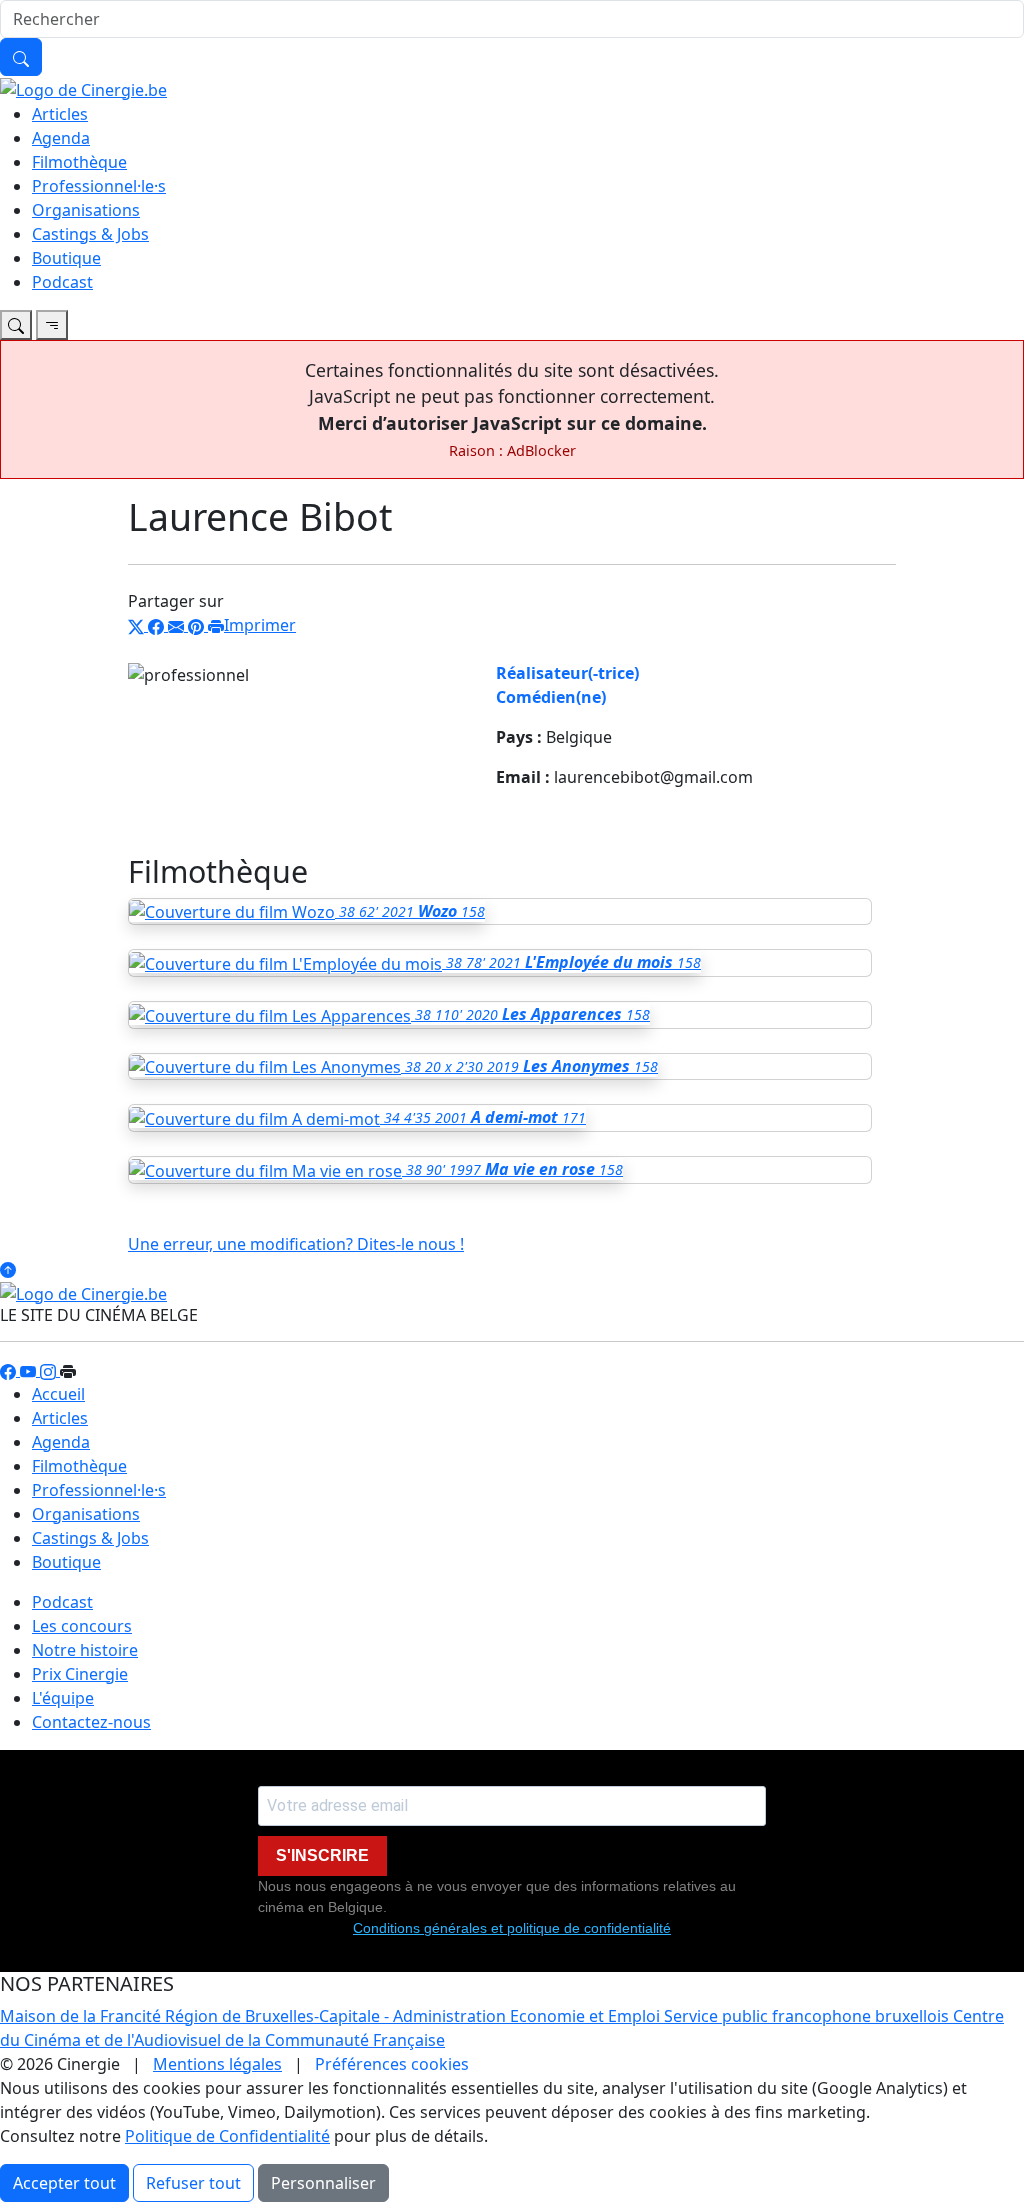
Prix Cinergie (80, 1674)
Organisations (86, 210)
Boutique (66, 258)
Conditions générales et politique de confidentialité (512, 1928)
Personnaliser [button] (323, 2183)
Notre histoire (85, 1650)
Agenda (61, 138)
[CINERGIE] (83, 88)
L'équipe (63, 1698)
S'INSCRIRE (322, 1855)
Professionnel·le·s (99, 186)
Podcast (62, 282)
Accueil (58, 1394)
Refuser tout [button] (193, 2183)
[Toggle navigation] (16, 325)
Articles (60, 114)
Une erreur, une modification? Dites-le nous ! (296, 1244)
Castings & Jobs (90, 234)
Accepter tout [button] (64, 2183)
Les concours (82, 1626)
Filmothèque (79, 162)
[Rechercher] (21, 57)
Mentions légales (217, 2064)
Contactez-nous (91, 1722)
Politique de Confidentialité (227, 2136)
